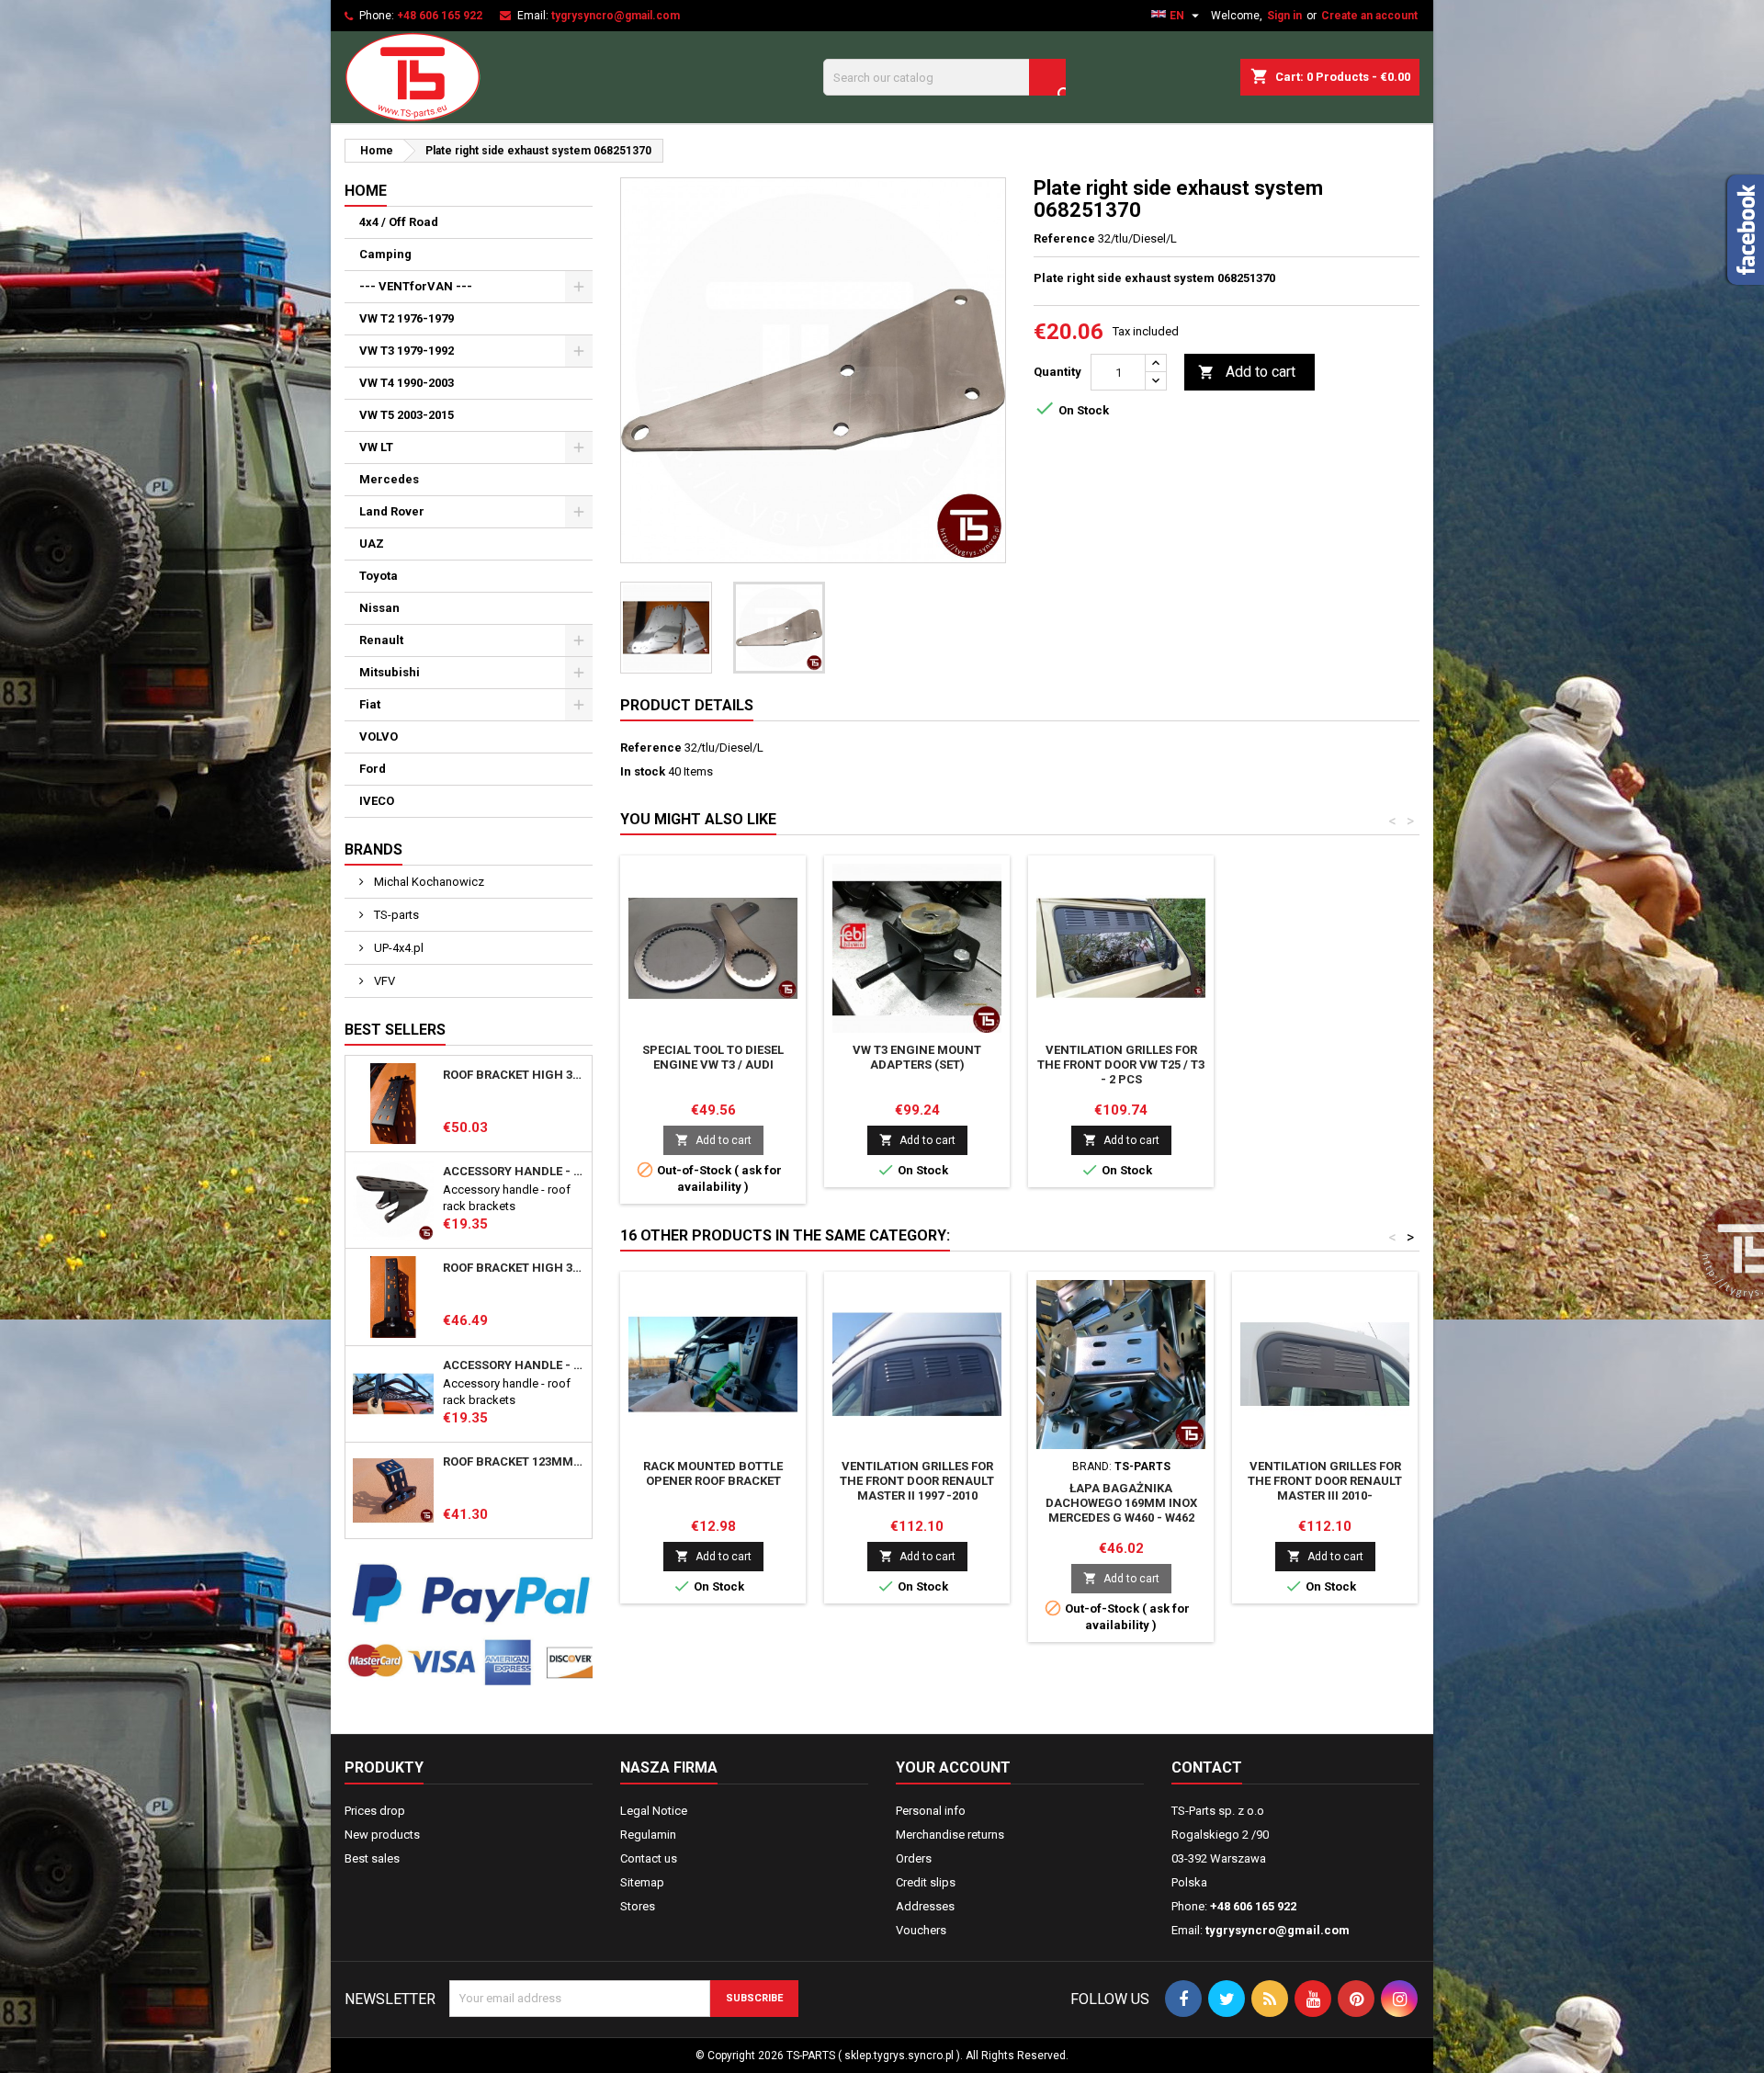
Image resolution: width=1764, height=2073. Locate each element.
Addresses (925, 1906)
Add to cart (1247, 372)
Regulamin (648, 1835)
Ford (373, 769)
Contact (1207, 1767)
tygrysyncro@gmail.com (616, 16)
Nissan (379, 608)
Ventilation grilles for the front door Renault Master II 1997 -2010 (917, 1481)
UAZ (372, 544)
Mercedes (389, 479)
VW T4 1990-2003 (407, 383)
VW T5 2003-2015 (407, 415)
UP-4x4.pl (397, 948)
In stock (643, 771)
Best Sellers (395, 1030)
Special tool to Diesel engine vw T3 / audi (713, 1057)
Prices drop (375, 1811)
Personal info (931, 1811)
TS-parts (395, 915)
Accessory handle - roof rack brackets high (514, 1172)
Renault (381, 640)
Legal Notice (654, 1811)
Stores (638, 1906)
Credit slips (926, 1882)
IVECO (377, 801)
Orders (914, 1858)
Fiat (370, 704)
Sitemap (642, 1882)
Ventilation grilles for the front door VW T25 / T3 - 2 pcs (1121, 1065)
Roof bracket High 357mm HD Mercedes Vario (514, 1075)
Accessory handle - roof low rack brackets (514, 1365)
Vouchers (921, 1930)
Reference (1064, 238)
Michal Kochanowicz (428, 882)
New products (382, 1835)
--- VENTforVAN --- (416, 286)
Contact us (649, 1858)
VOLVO (379, 736)
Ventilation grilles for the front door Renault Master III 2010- (1325, 1481)
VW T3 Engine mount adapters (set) (917, 1057)
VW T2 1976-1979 (407, 318)
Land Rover (392, 511)
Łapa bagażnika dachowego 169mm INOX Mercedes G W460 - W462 (1121, 1503)
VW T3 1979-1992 (407, 351)
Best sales (372, 1858)
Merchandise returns (950, 1835)
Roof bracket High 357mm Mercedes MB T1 (514, 1268)
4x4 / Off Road (399, 222)
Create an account (1369, 16)
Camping (385, 254)
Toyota (379, 576)
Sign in (1284, 16)
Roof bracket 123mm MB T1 (514, 1462)
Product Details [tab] (687, 705)
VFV (383, 981)
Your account (953, 1767)
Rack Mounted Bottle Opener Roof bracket (713, 1473)
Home (366, 191)
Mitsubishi (390, 672)
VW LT (376, 447)
